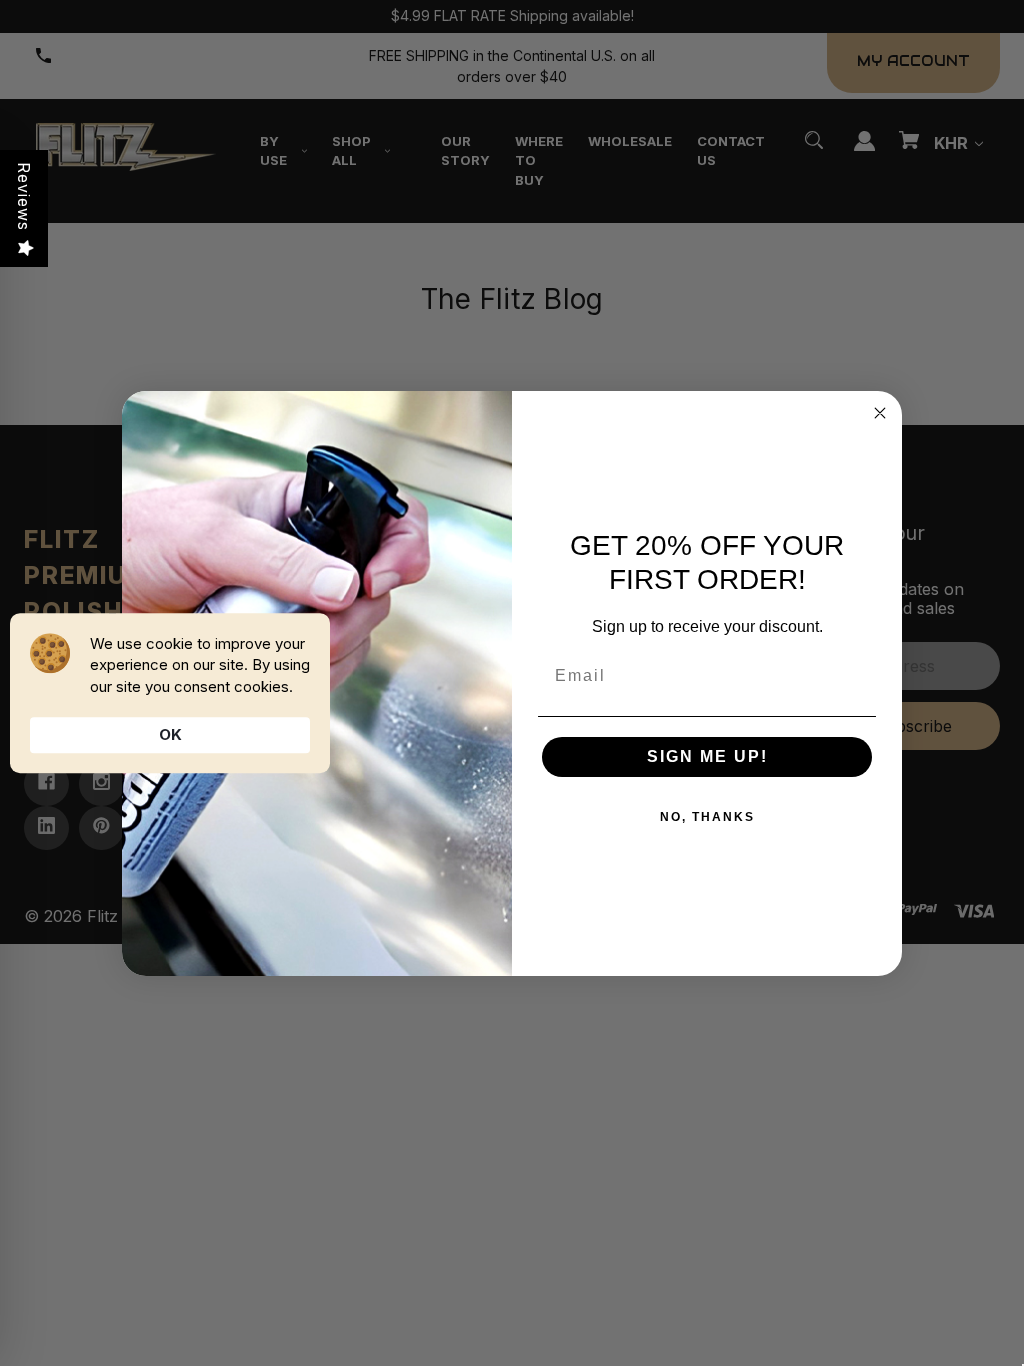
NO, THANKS (707, 817)
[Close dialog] (880, 413)
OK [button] (170, 734)
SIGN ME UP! (707, 756)
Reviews (24, 196)
